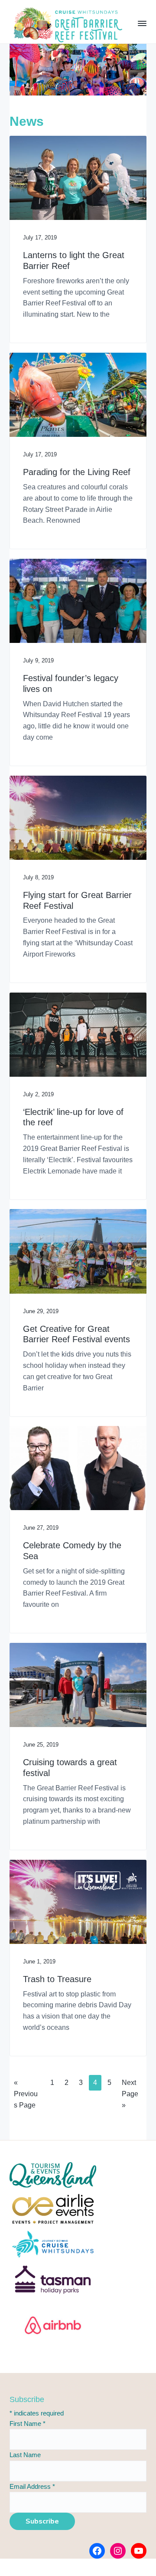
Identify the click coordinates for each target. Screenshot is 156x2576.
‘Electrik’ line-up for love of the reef (73, 1117)
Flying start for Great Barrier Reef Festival (77, 900)
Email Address (32, 2486)
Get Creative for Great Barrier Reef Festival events (76, 1334)
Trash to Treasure (57, 1979)
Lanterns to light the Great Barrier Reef (74, 261)
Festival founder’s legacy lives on (71, 683)
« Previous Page (26, 2096)
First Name (28, 2424)
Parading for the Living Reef (77, 472)
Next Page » (130, 2096)
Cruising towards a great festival (70, 1768)
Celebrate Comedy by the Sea (72, 1551)
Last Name (25, 2455)
